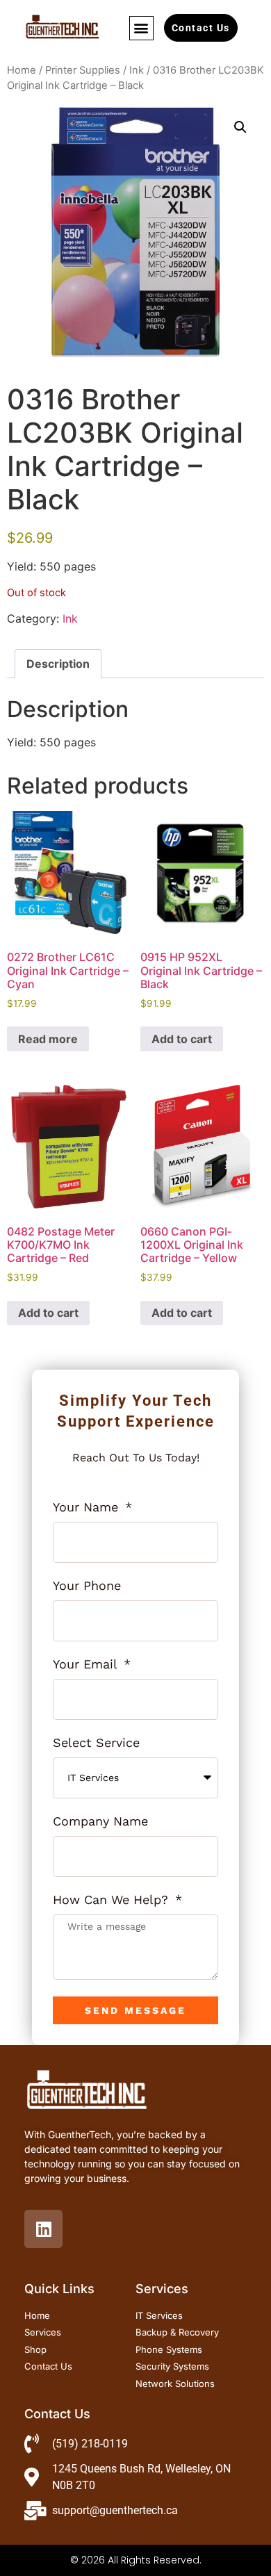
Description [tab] (58, 664)
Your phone (87, 1586)
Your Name (88, 1508)
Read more (48, 1039)
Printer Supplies (83, 70)
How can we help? (113, 1900)
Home (22, 70)
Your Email (87, 1665)
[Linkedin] (43, 2229)
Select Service (96, 1743)
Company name (100, 1822)
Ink (137, 70)
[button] (141, 28)
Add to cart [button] (182, 1039)
